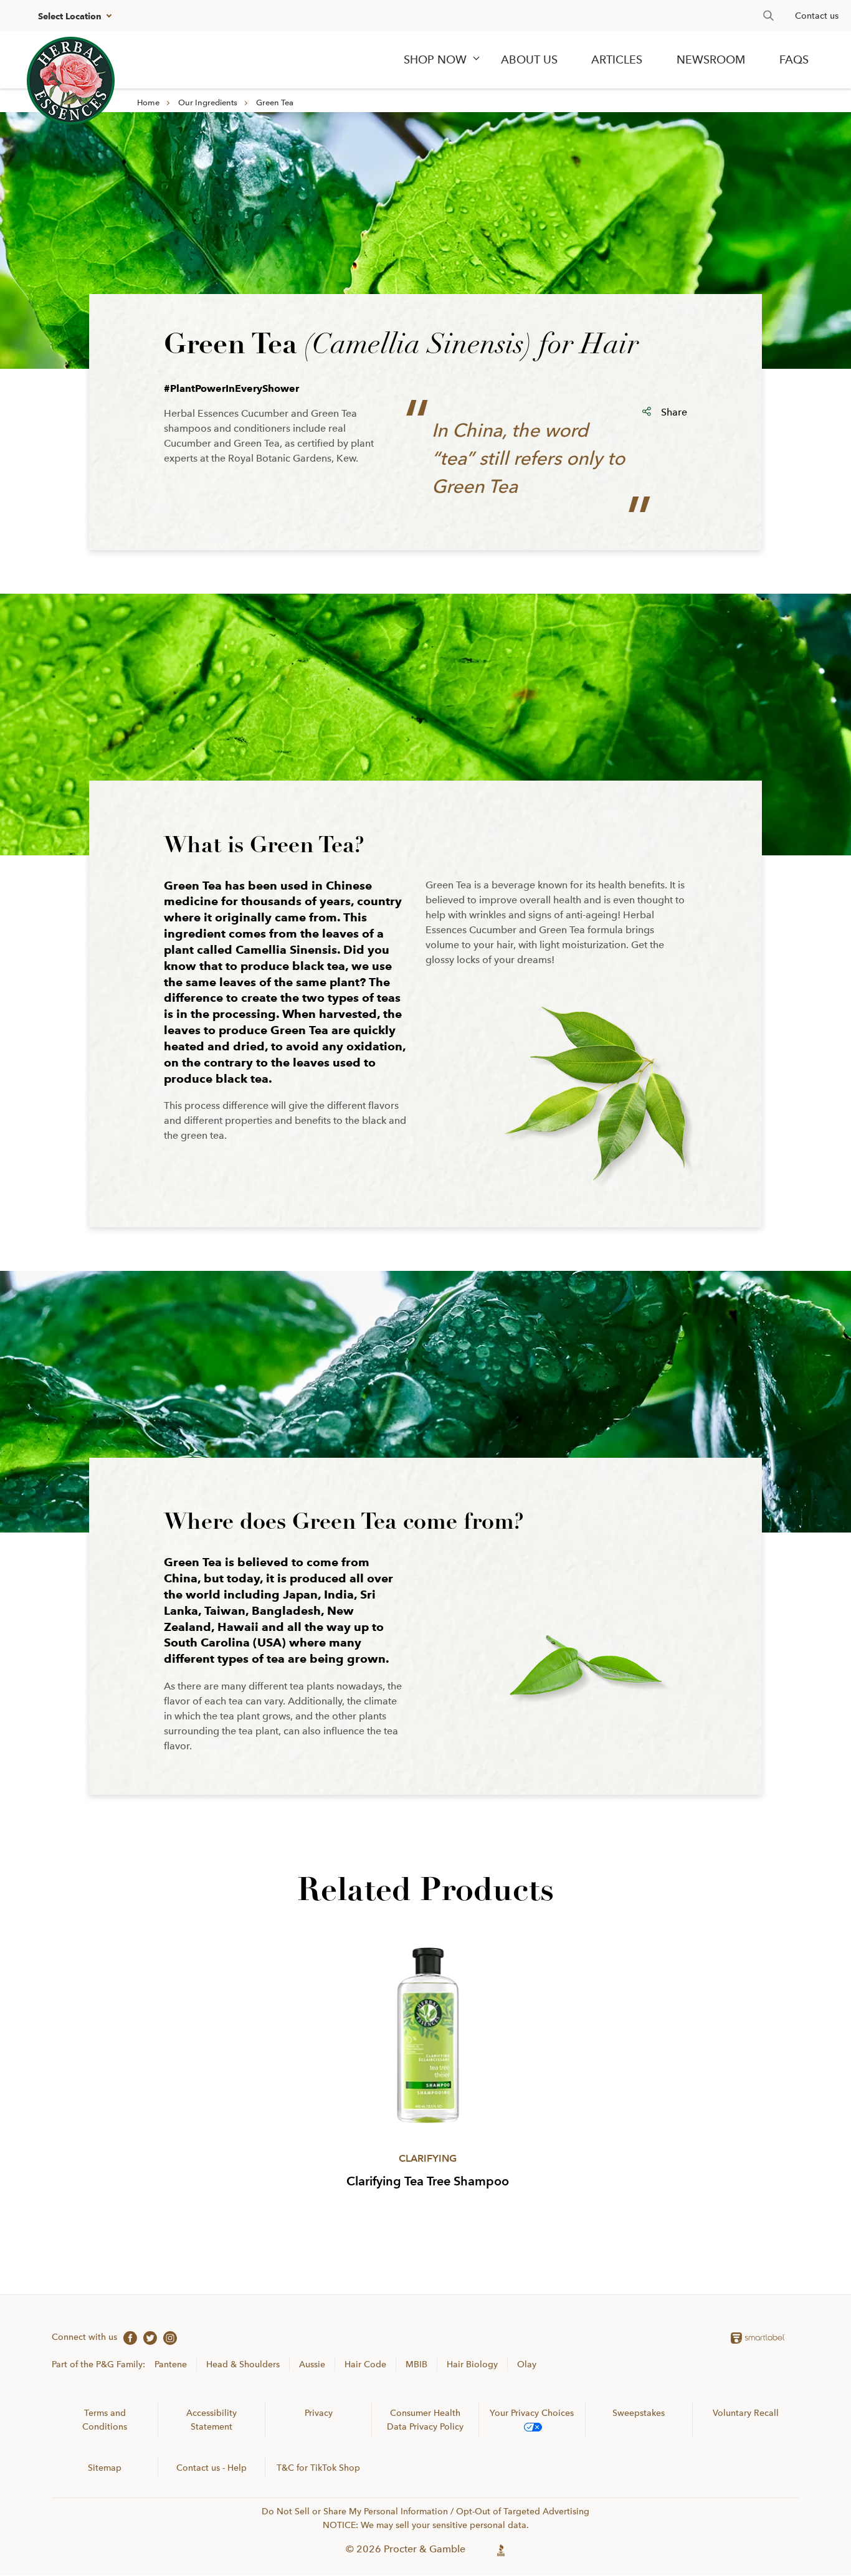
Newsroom (711, 60)
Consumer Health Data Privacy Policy (425, 2420)
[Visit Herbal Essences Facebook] (127, 2337)
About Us (529, 60)
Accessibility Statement (212, 2420)
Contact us (817, 16)
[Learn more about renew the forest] (71, 81)
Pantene (171, 2364)
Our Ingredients (208, 102)
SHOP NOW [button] (435, 60)
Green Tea (275, 102)
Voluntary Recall (746, 2413)
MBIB (416, 2364)
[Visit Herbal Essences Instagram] (167, 2337)
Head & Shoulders (243, 2364)
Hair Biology (472, 2364)
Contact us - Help (212, 2468)
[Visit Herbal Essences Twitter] (147, 2337)
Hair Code (365, 2364)
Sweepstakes (639, 2413)
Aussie (312, 2364)
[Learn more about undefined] (501, 2549)
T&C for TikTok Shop (318, 2468)
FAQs (794, 60)
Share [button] (674, 412)
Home (148, 102)
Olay (527, 2364)
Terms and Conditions (105, 2420)
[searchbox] (762, 16)
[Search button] (768, 16)
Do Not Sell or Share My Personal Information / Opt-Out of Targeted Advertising (425, 2511)
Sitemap (105, 2468)
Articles (617, 60)
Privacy (319, 2413)
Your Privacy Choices (532, 2413)
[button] (73, 16)
